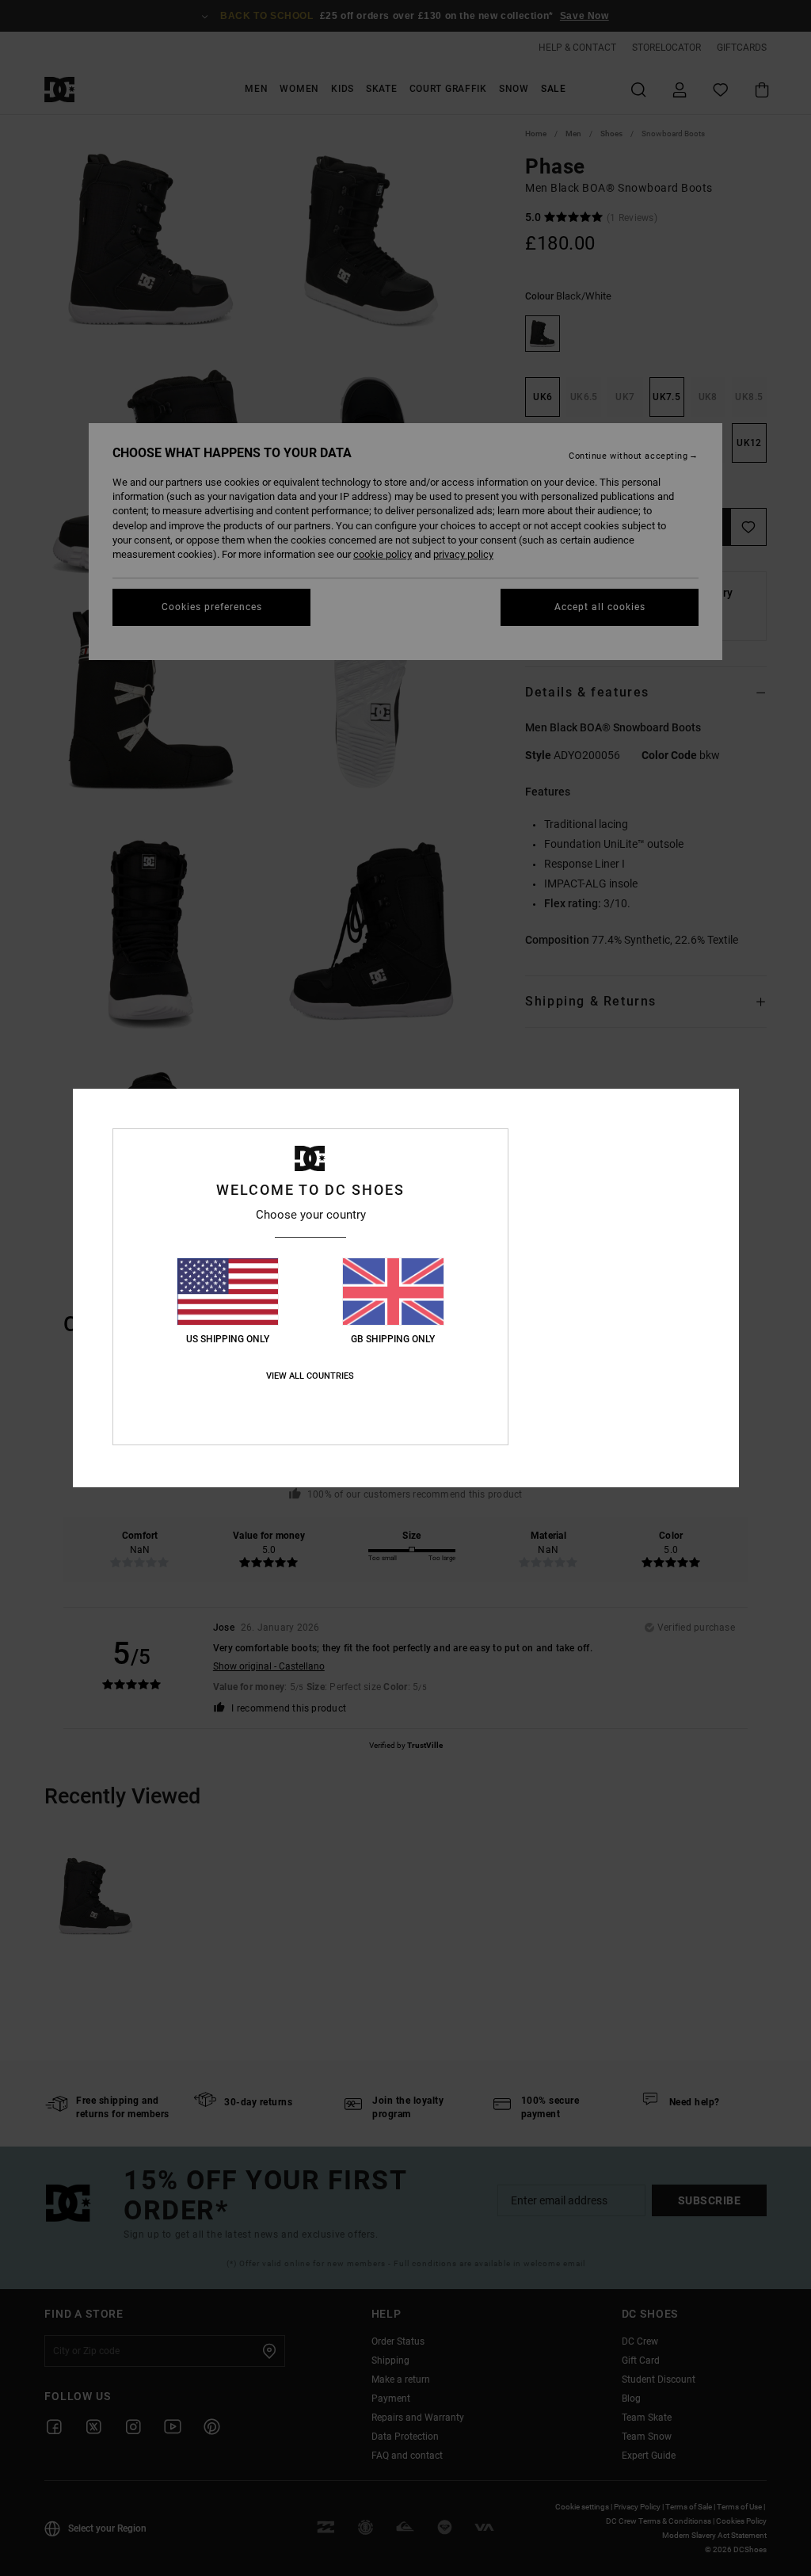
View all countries (310, 1376)
